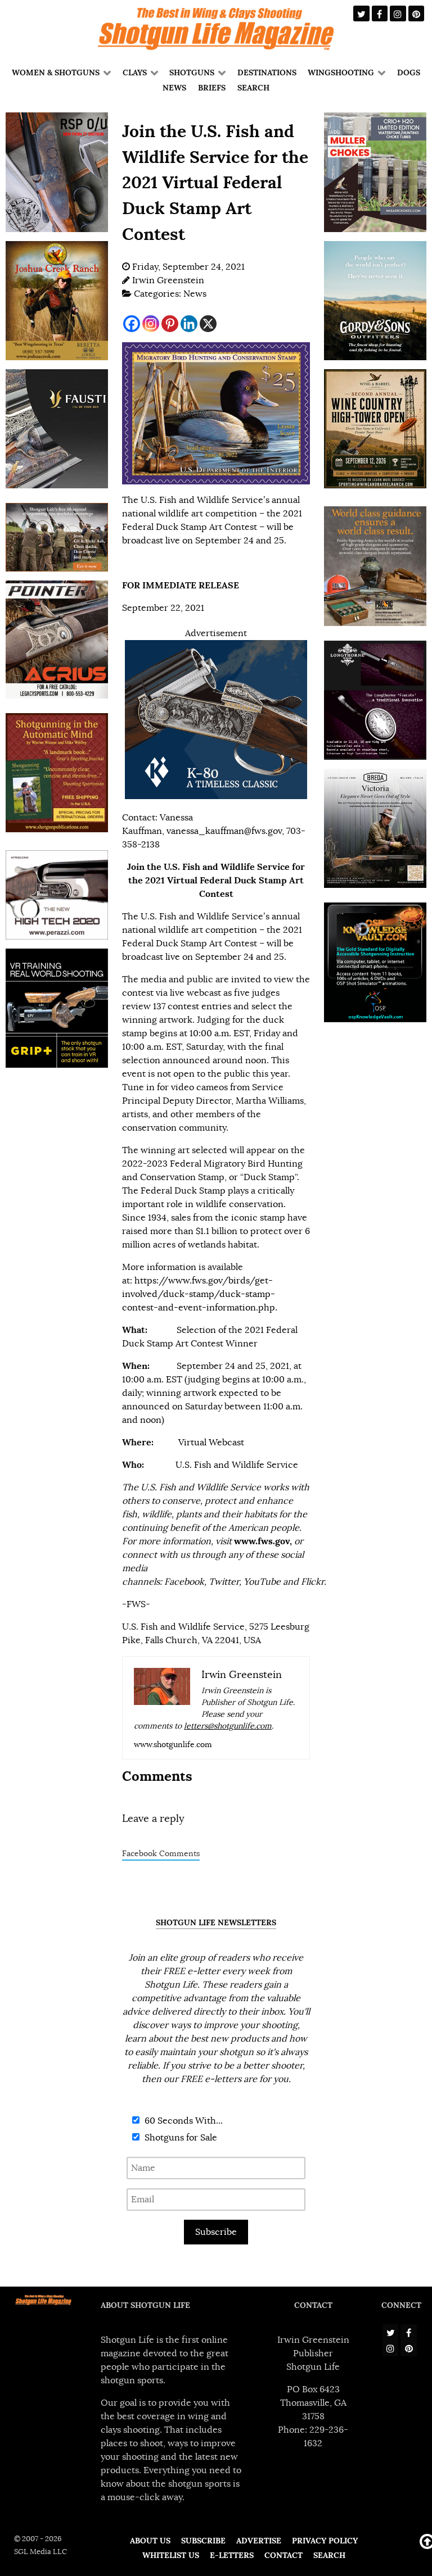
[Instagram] (151, 324)
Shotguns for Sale (180, 2138)
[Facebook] (132, 324)
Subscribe (216, 2232)
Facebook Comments (161, 1854)
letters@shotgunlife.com (228, 1726)
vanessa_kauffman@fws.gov (224, 831)
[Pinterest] (170, 324)
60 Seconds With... (183, 2121)
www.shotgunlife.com (173, 1745)
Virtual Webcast (211, 1443)
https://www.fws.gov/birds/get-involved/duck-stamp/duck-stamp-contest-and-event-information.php (199, 1294)
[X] (208, 324)
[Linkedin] (189, 324)
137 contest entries (192, 1006)
